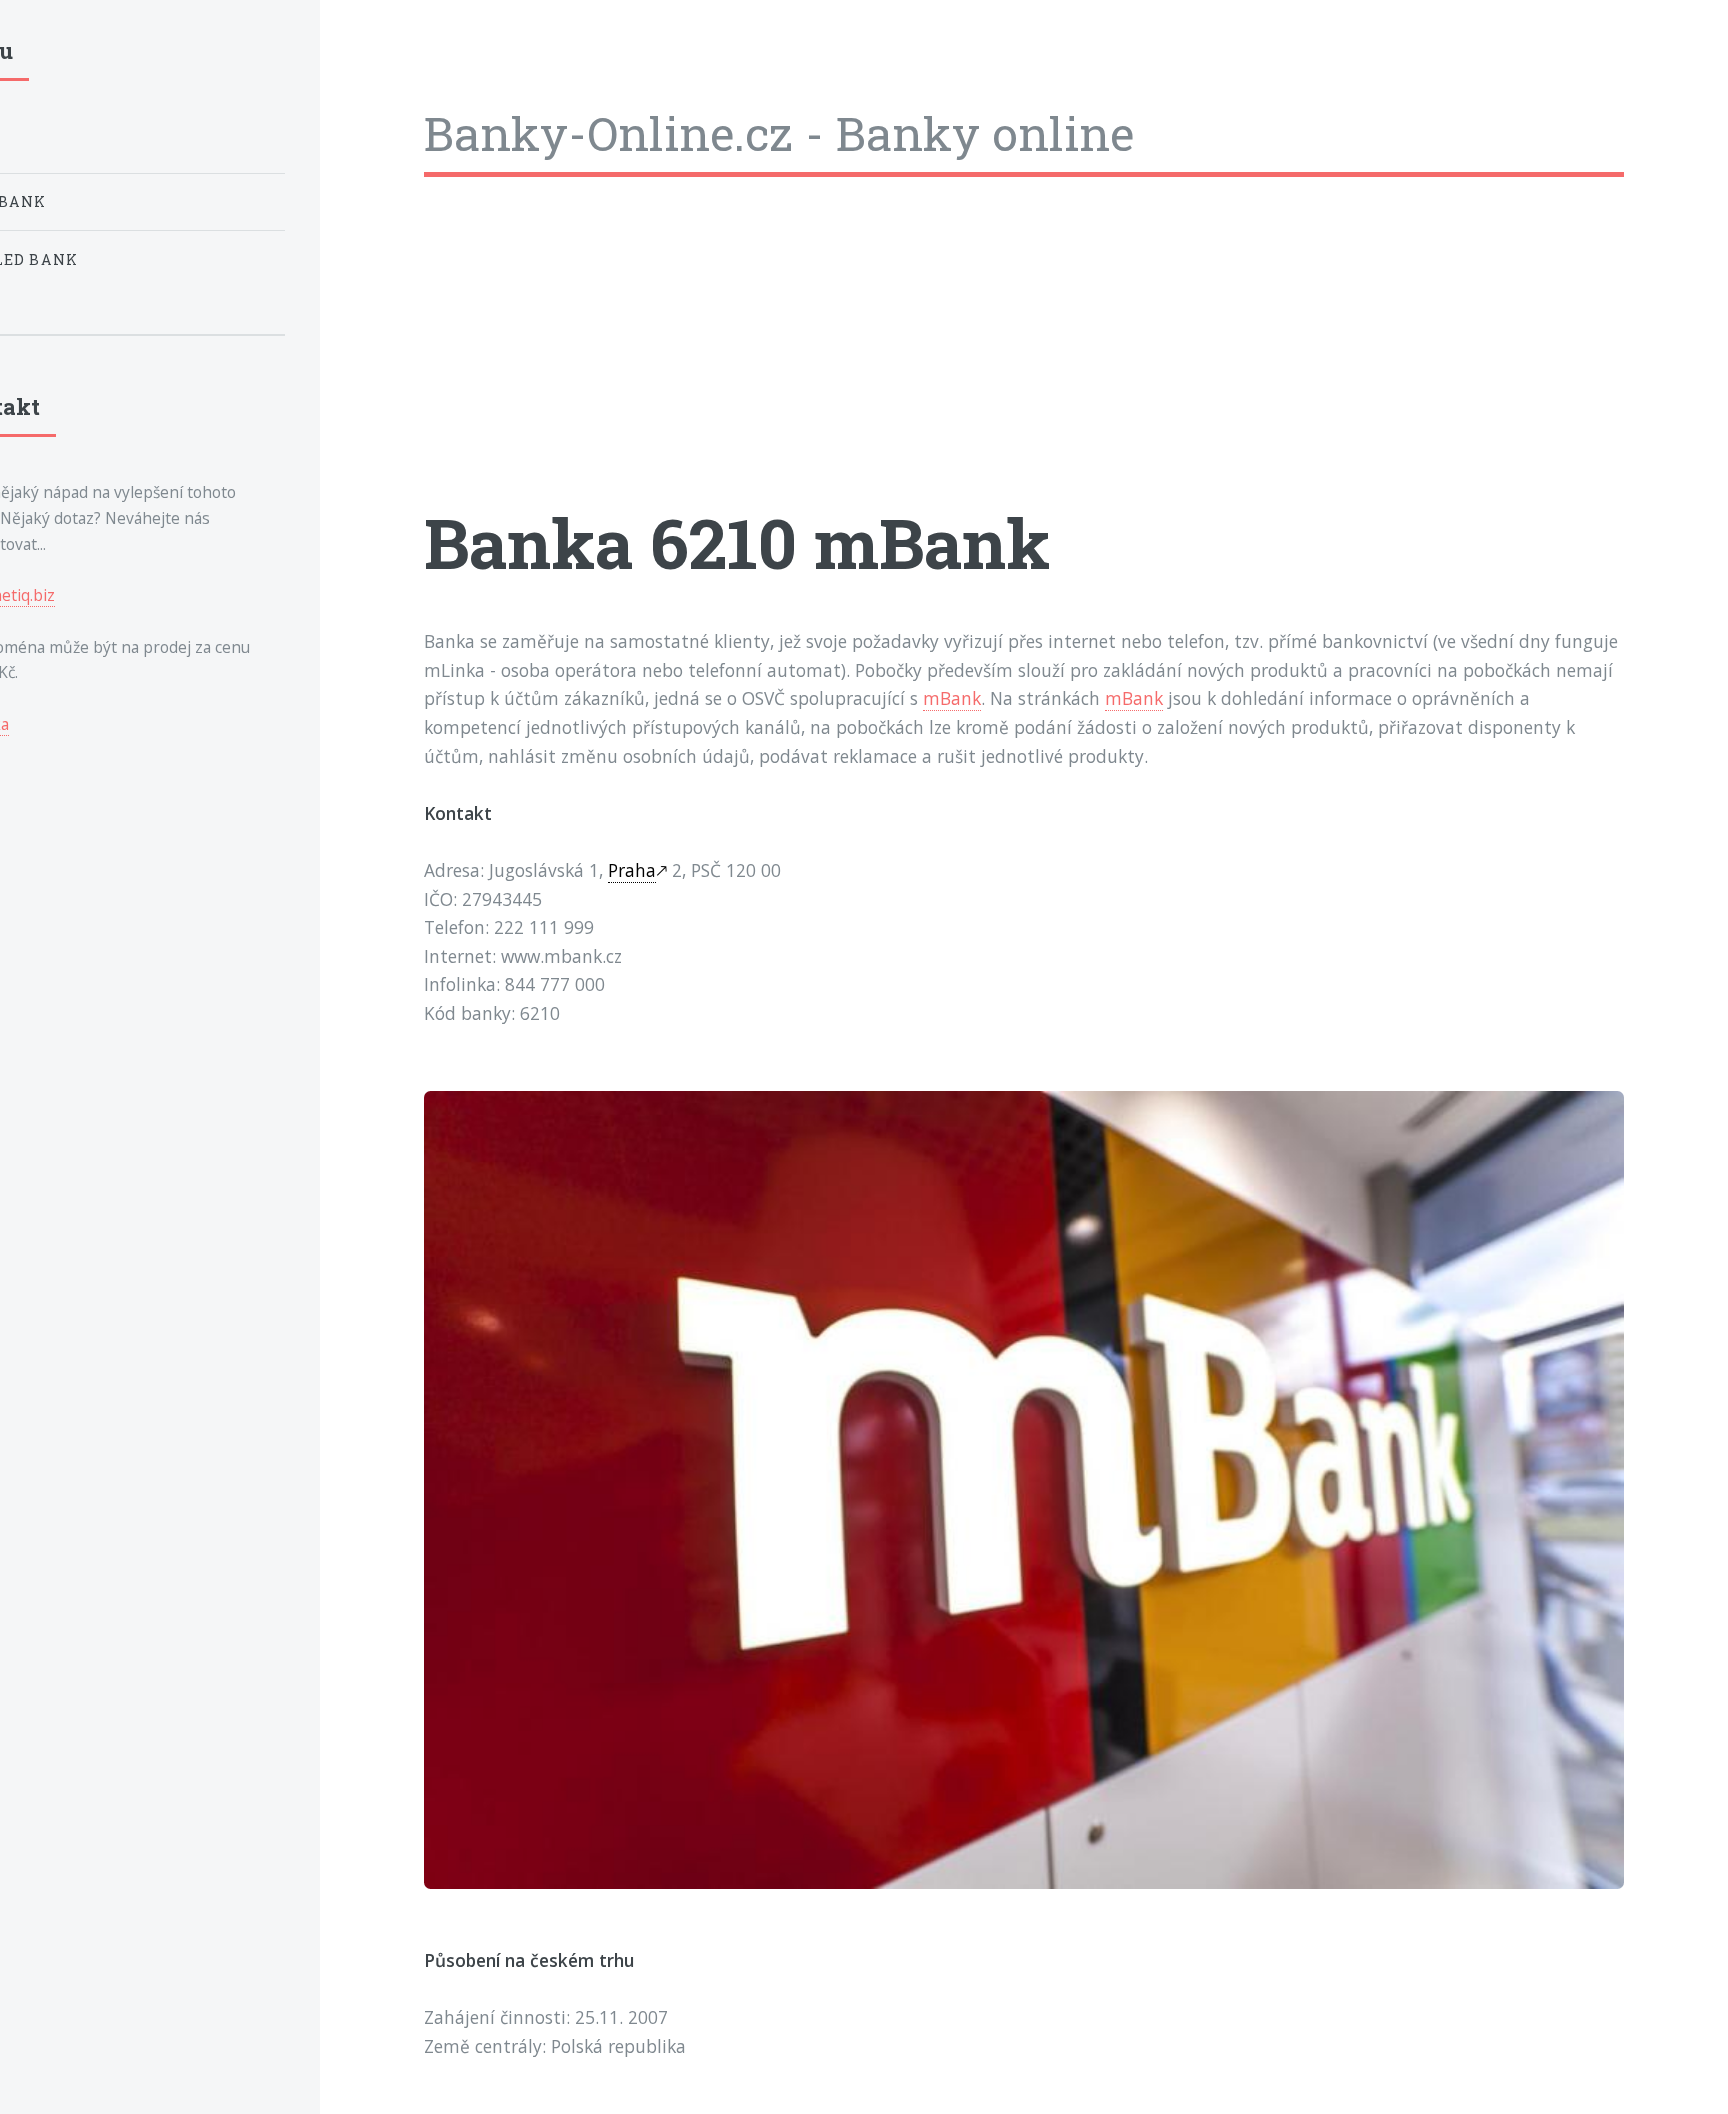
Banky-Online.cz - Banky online (779, 133)
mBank (952, 698)
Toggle (367, 58)
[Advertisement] (1024, 357)
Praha (632, 870)
